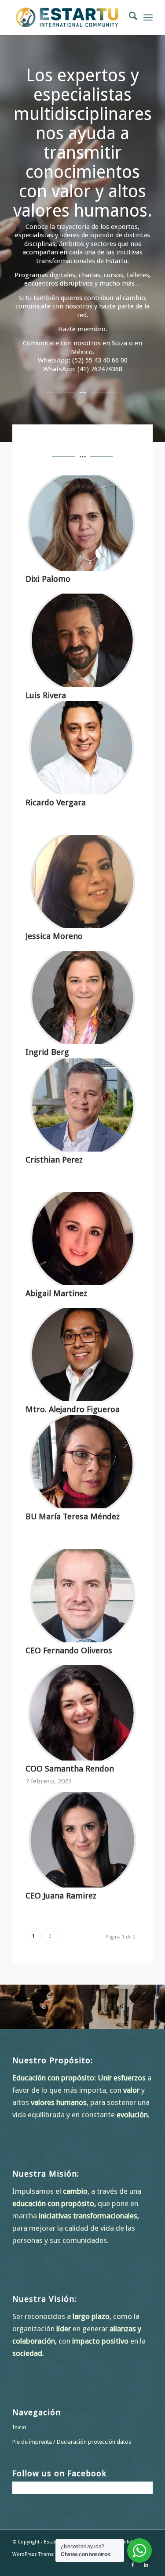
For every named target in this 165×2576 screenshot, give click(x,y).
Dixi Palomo (48, 579)
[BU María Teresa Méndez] (82, 1462)
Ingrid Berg (47, 1052)
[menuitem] (129, 18)
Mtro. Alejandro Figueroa (73, 1409)
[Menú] (148, 18)
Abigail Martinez (56, 1293)
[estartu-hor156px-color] (68, 18)
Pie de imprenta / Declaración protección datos (72, 2442)
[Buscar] (129, 18)
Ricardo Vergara (56, 803)
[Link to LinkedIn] (146, 2565)
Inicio (19, 2427)
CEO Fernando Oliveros (69, 1650)
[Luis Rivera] (82, 640)
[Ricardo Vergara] (82, 748)
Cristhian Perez (54, 1160)
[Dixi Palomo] (82, 523)
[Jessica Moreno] (82, 881)
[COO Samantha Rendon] (82, 1713)
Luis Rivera (46, 695)
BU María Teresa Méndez (73, 1516)
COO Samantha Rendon (70, 1769)
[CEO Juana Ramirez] (82, 1840)
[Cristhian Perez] (82, 1105)
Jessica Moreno (54, 936)
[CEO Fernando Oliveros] (82, 1596)
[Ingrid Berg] (82, 997)
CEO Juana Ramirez (61, 1896)
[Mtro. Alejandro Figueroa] (82, 1355)
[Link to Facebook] (133, 2565)
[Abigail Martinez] (82, 1239)
